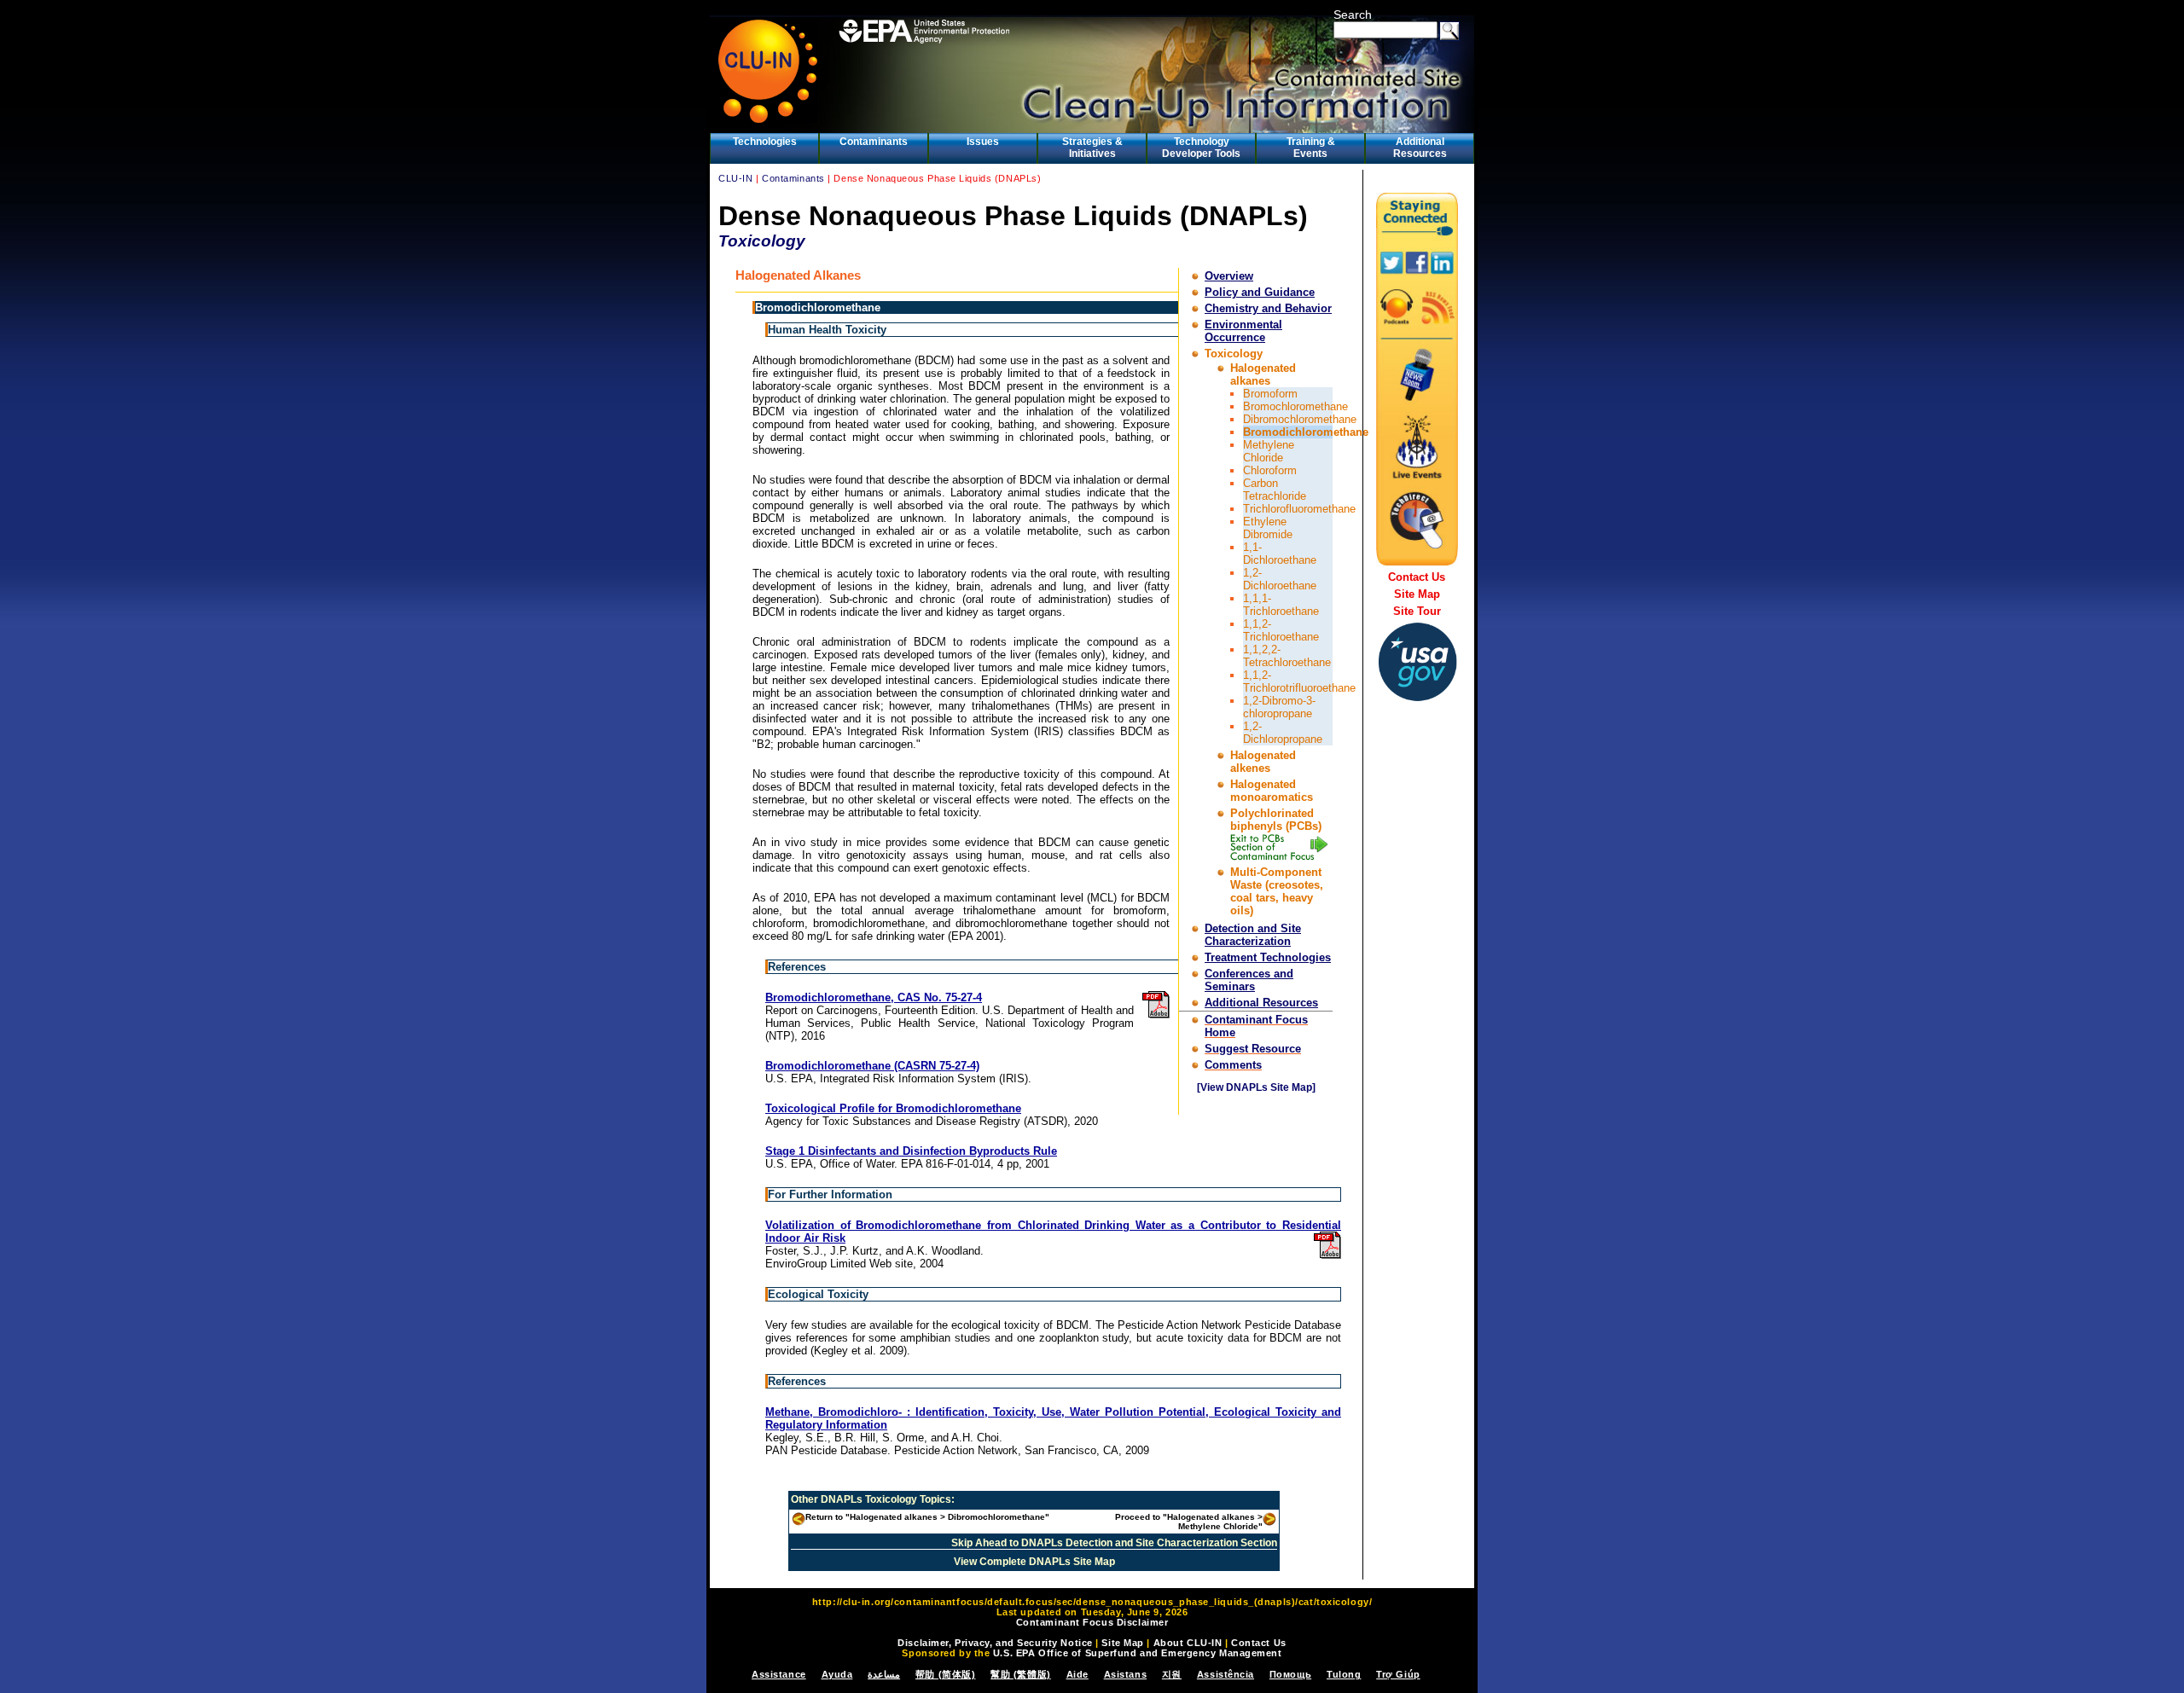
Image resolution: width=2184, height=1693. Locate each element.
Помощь (1290, 1674)
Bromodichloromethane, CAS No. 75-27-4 (874, 997)
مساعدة (884, 1674)
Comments (1233, 1065)
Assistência (1226, 1674)
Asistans (1125, 1674)
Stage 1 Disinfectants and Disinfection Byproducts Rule (911, 1151)
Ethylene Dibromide (1268, 528)
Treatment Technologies (1268, 957)
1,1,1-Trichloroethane (1281, 605)
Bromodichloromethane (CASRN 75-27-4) (872, 1066)
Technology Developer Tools (1201, 148)
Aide (1077, 1674)
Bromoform (1270, 394)
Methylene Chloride (1269, 451)
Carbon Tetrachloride (1275, 490)
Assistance (779, 1674)
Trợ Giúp (1398, 1674)
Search (1353, 14)
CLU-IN (735, 178)
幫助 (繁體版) (1020, 1674)
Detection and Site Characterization (1253, 935)
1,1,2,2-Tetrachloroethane (1287, 656)
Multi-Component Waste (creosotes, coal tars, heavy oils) (1277, 891)
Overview (1229, 276)
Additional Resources (1420, 148)
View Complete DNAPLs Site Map (1034, 1562)
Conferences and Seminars (1249, 980)
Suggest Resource (1253, 1049)
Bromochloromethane (1295, 406)
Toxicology (1234, 354)
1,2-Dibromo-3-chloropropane (1279, 707)
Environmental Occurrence (1243, 331)
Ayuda (837, 1674)
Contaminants (874, 142)
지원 (1172, 1674)
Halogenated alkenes (1263, 762)
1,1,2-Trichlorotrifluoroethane (1299, 681)
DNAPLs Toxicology (869, 1499)
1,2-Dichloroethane (1280, 579)
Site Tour (1417, 611)
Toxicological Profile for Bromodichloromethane (893, 1108)
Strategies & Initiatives (1092, 148)
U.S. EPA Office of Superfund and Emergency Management (1138, 1653)
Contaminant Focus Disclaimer (1092, 1622)
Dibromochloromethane (1300, 419)
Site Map (1417, 594)
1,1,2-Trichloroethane (1281, 630)
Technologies (765, 142)
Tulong (1344, 1674)
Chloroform (1270, 470)
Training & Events (1311, 148)
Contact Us (1417, 577)
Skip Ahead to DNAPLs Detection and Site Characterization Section (1114, 1543)
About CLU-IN (1188, 1643)
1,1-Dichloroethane (1280, 554)
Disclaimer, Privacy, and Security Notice (995, 1643)
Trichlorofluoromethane (1299, 509)
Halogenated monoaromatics (1272, 791)
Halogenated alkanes (1263, 374)
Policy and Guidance (1260, 292)
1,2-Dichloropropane (1283, 733)
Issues (983, 142)
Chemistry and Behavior (1268, 308)
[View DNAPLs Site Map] (1256, 1087)
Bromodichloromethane (1306, 432)
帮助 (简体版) (945, 1674)
